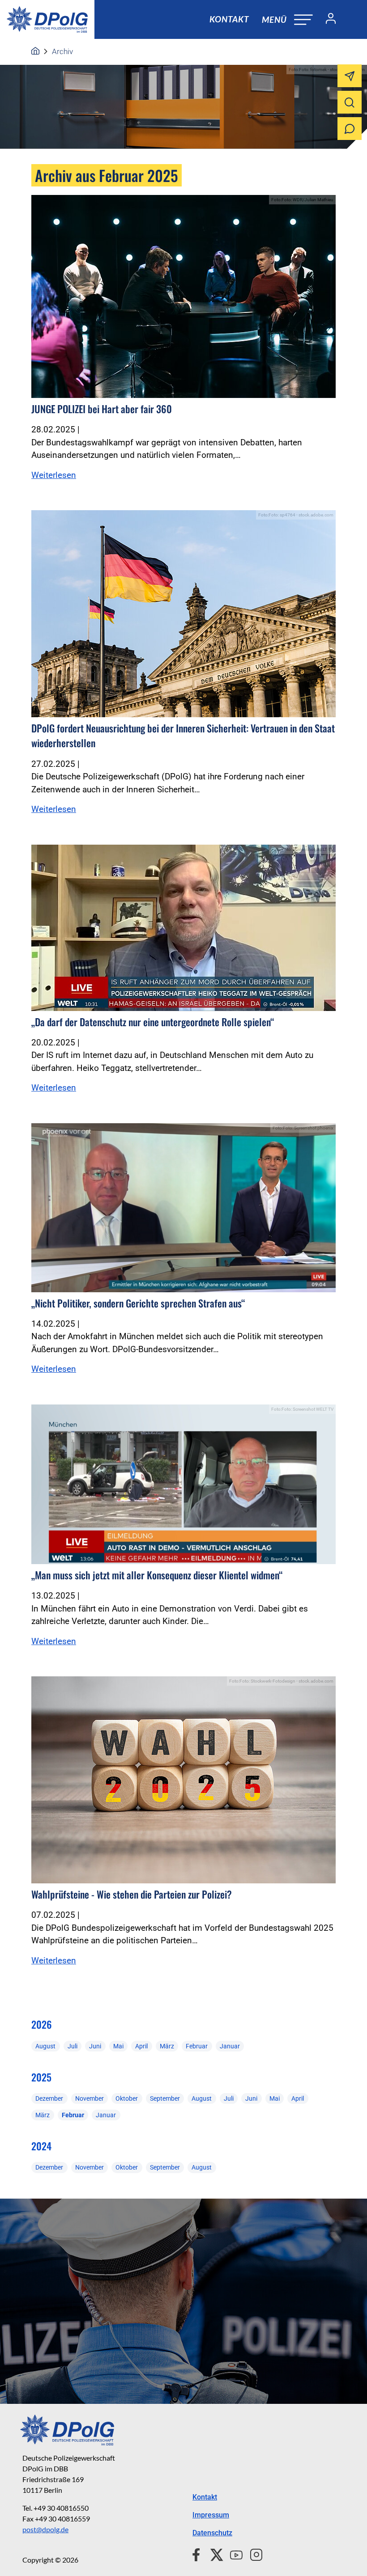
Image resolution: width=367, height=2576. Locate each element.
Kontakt (229, 19)
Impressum (211, 2515)
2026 (42, 2024)
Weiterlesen (54, 475)
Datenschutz (212, 2533)
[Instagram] (253, 2554)
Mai (118, 2046)
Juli (73, 2046)
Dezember (49, 2098)
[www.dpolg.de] (35, 51)
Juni (95, 2046)
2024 (41, 2146)
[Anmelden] (327, 20)
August (45, 2046)
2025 (41, 2077)
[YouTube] (233, 2554)
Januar (230, 2046)
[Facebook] (198, 2554)
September (165, 2098)
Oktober (127, 2098)
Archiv (62, 51)
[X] (213, 2554)
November (90, 2098)
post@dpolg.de (45, 2529)
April (141, 2046)
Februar (197, 2046)
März (167, 2046)
